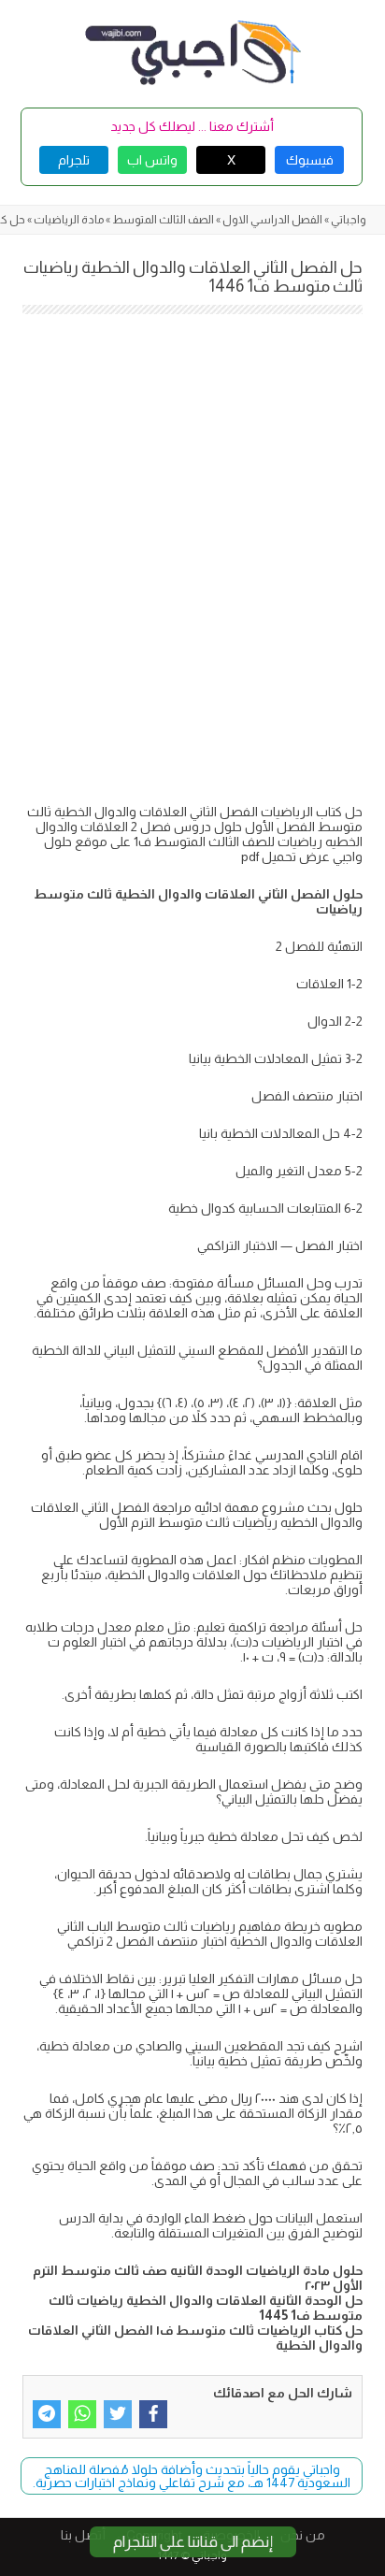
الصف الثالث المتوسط (163, 220)
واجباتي (349, 220)
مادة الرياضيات (69, 220)
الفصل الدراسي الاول (272, 220)
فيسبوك (310, 160)
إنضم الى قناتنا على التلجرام (193, 2542)
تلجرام (74, 160)
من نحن (303, 2535)
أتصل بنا (83, 2535)
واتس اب (152, 160)
